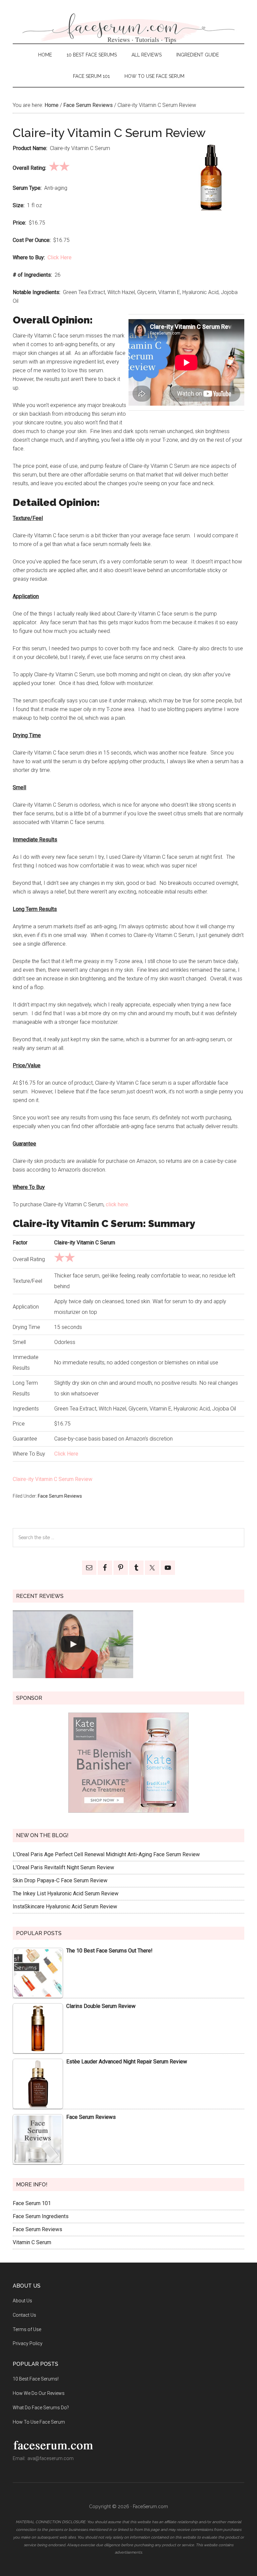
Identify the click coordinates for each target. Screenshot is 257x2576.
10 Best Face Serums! (36, 2379)
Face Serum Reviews (60, 1496)
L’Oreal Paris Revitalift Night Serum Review (63, 1867)
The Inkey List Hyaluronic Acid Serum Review (66, 1893)
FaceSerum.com (128, 28)
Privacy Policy (28, 2343)
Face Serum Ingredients (41, 2216)
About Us (22, 2301)
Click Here (60, 257)
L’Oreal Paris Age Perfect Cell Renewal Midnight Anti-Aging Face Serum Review (106, 1854)
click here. (117, 1204)
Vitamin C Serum (32, 2242)
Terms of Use (27, 2329)
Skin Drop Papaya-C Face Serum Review (60, 1880)
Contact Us (24, 2315)
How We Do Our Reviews (39, 2393)
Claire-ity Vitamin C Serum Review (53, 1479)
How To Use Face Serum (39, 2422)
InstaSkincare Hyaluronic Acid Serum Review (65, 1907)
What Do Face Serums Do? (41, 2408)
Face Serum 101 (32, 2203)
